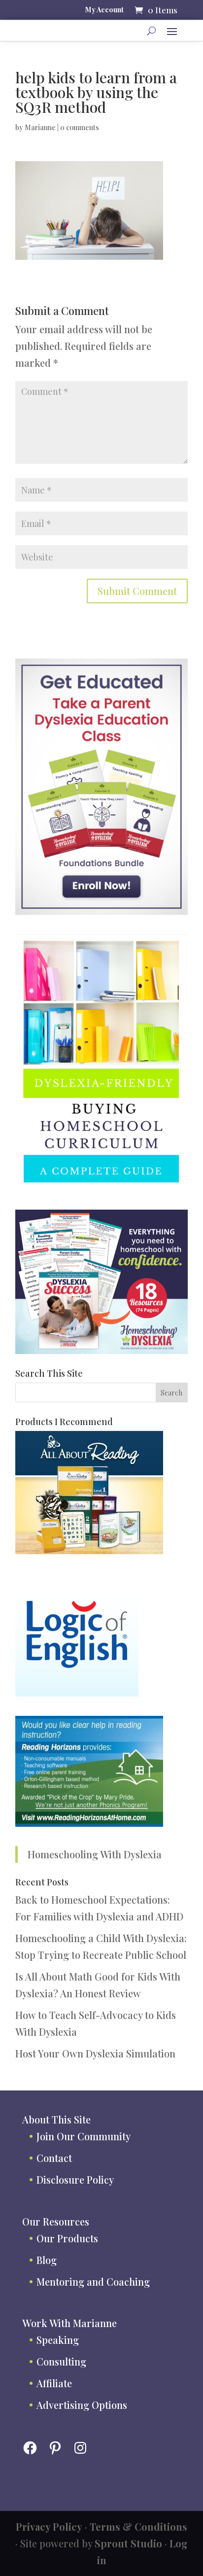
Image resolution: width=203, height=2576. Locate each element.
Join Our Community (84, 2136)
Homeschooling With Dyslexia (95, 1854)
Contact (54, 2158)
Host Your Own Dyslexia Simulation (95, 2053)
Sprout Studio (128, 2543)
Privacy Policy (49, 2526)
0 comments (80, 127)
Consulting (61, 2361)
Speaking (58, 2340)
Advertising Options (82, 2405)
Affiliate (54, 2383)
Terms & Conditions (138, 2526)
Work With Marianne (69, 2323)
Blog (47, 2260)
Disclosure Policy (75, 2179)
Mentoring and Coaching (93, 2281)
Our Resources (56, 2221)
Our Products (67, 2238)
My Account (104, 10)
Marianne (40, 127)
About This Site (56, 2119)
